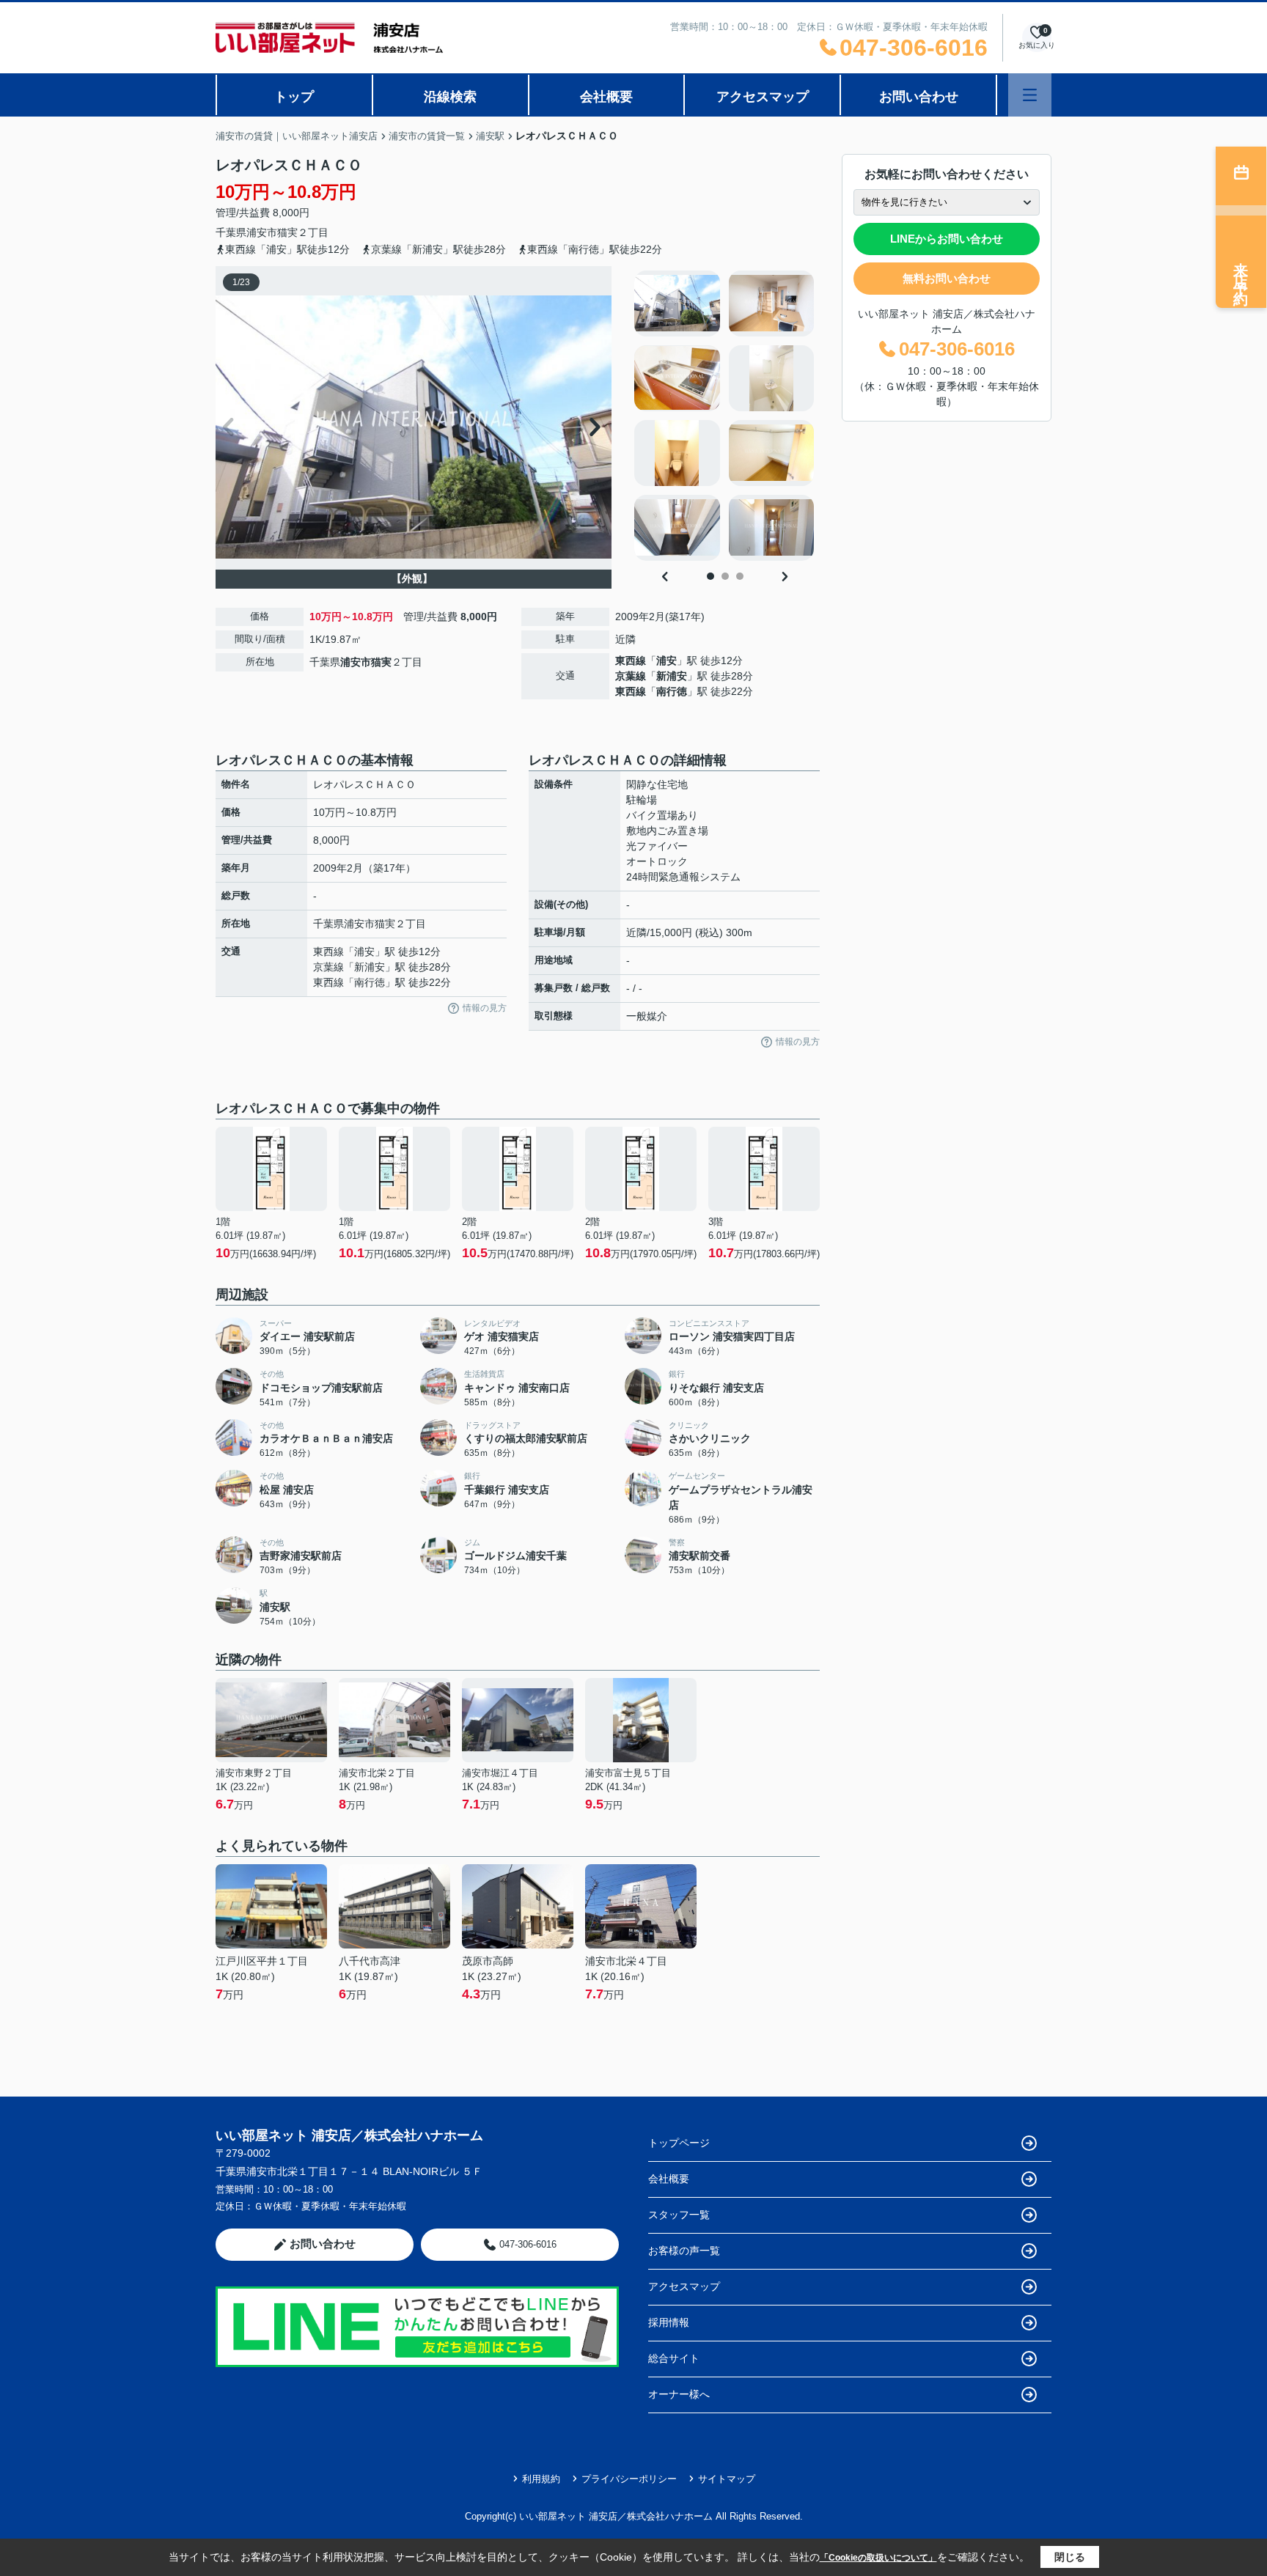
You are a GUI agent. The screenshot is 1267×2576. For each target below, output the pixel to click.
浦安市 (262, 232)
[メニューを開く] (1030, 95)
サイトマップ (727, 2479)
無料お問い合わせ (947, 278)
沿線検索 (450, 97)
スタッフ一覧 (679, 2215)
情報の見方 (485, 1008)
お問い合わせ (919, 97)
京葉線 (631, 676)
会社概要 (606, 97)
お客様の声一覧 (684, 2251)
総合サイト (674, 2358)
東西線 (631, 660)
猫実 (287, 232)
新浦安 (672, 676)
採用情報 (669, 2322)
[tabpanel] (725, 416)
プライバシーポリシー (629, 2479)
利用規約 (541, 2479)
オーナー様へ (679, 2394)
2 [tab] (725, 576)
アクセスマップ (763, 97)
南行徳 (672, 691)
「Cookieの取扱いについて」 (878, 2558)
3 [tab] (740, 576)
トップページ (679, 2143)
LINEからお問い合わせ (947, 239)
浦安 (666, 660)
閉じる (1070, 2557)
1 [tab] (710, 576)
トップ (294, 97)
